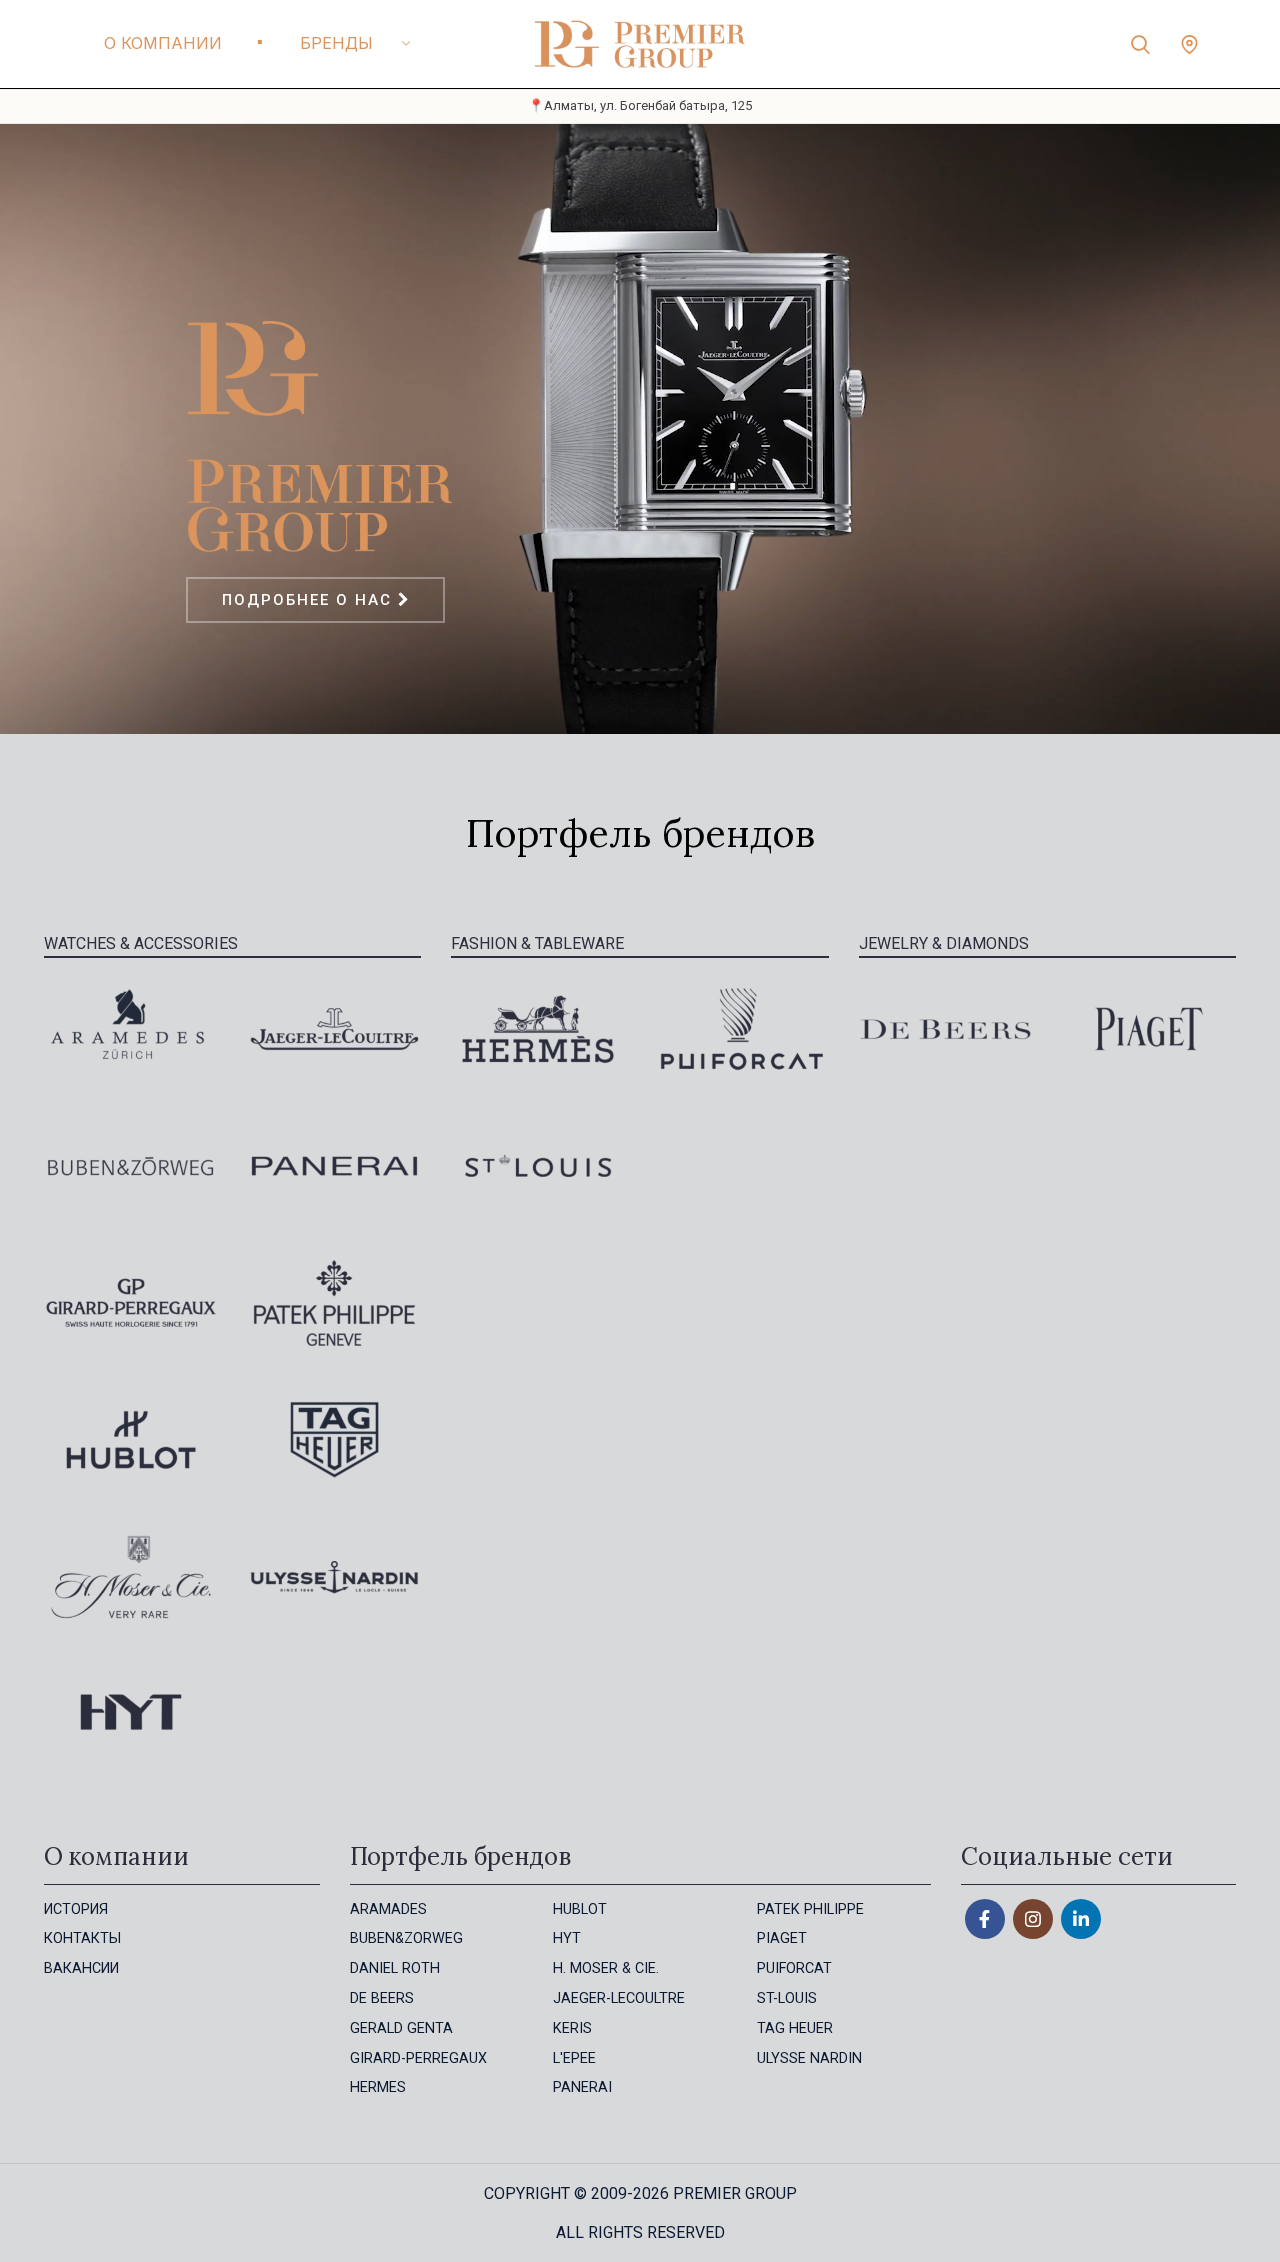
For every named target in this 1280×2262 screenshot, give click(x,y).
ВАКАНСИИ (81, 1968)
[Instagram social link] (1033, 1919)
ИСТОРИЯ (76, 1909)
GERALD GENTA (401, 2028)
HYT (567, 1938)
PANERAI (582, 2087)
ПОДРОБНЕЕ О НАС (310, 600)
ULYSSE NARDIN (809, 2058)
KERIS (572, 2028)
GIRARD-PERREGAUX (418, 2058)
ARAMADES (388, 1909)
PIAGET (782, 1938)
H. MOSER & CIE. (606, 1968)
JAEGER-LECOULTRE (619, 1998)
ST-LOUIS (787, 1998)
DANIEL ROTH (395, 1968)
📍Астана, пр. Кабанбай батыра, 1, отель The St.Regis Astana (640, 105)
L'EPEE (574, 2058)
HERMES (378, 2087)
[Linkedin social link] (1081, 1919)
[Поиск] (1140, 44)
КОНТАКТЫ (82, 1938)
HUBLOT (580, 1909)
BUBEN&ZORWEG (406, 1938)
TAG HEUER (795, 2028)
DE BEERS (382, 1998)
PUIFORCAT (794, 1968)
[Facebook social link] (985, 1919)
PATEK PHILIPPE (810, 1909)
